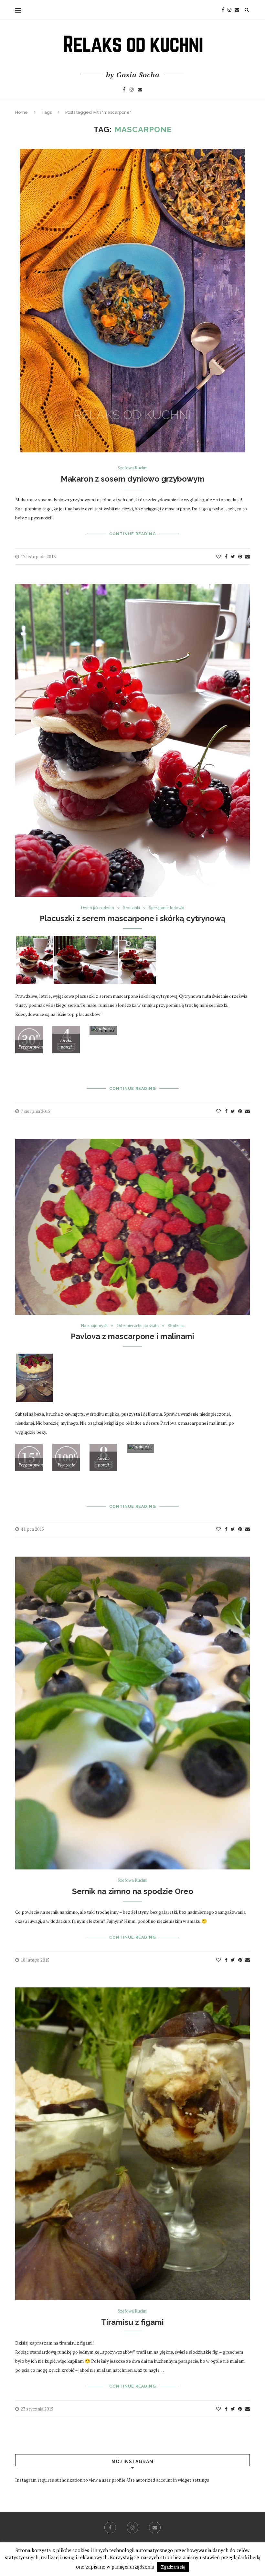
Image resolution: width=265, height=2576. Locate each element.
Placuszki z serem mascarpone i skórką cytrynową (133, 918)
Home (21, 112)
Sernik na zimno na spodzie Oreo (133, 1891)
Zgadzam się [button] (173, 2567)
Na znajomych (94, 1326)
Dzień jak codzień (97, 908)
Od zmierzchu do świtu (138, 1326)
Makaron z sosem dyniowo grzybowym (133, 479)
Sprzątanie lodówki (167, 908)
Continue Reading (133, 534)
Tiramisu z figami (132, 2322)
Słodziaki (132, 908)
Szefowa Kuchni (132, 468)
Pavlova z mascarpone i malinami (132, 1336)
